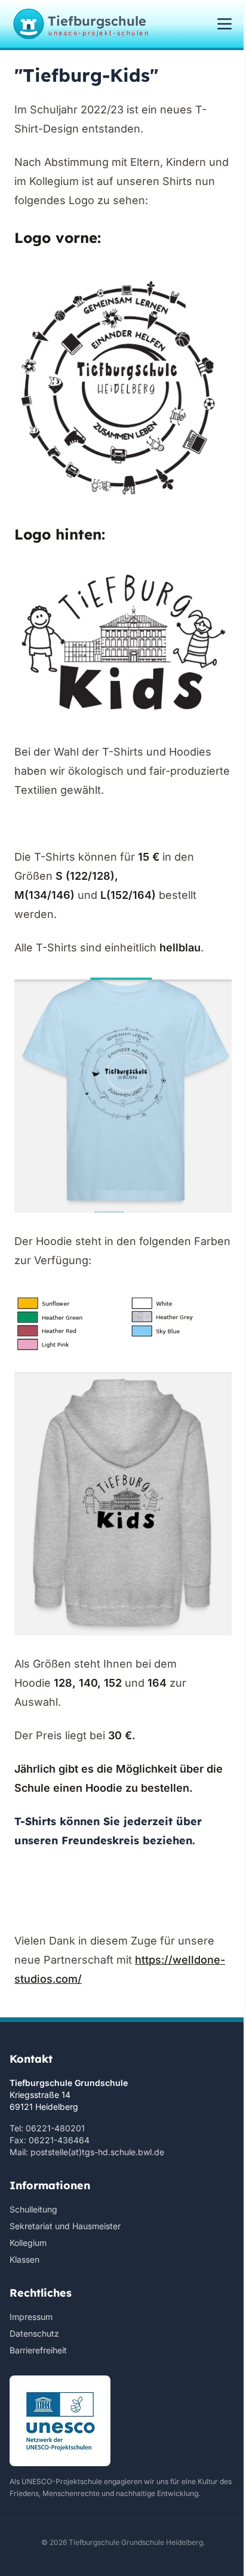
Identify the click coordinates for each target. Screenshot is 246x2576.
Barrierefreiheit (38, 2350)
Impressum (31, 2317)
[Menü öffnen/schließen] (225, 24)
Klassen (24, 2259)
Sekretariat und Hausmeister (65, 2226)
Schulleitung (33, 2209)
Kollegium (28, 2243)
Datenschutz (34, 2333)
